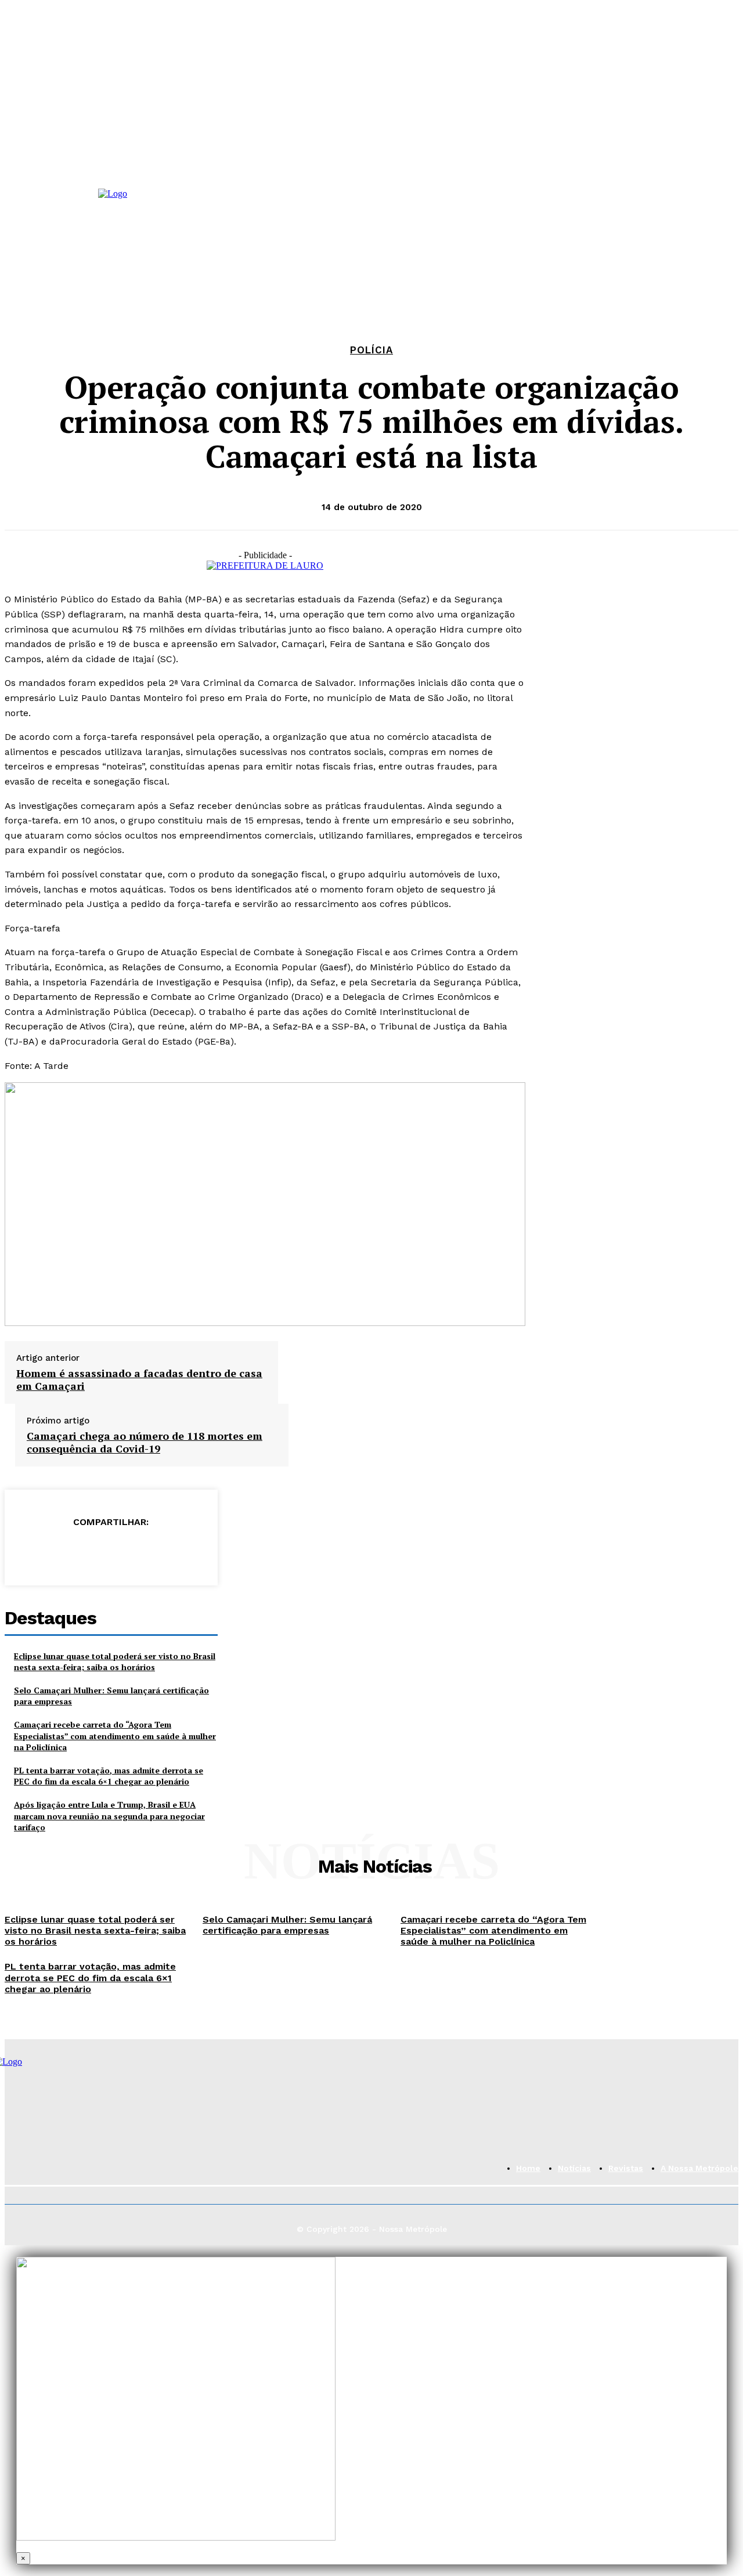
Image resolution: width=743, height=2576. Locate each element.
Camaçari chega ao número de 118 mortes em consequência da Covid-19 (145, 1442)
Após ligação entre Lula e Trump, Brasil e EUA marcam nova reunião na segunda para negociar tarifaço (109, 1816)
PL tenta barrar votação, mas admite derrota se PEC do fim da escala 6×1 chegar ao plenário (109, 1776)
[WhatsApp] (54, 231)
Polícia (371, 350)
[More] (194, 1552)
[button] (307, 235)
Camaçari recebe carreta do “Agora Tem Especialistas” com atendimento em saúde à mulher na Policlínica (115, 1736)
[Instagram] (31, 231)
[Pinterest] (110, 1552)
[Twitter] (68, 1552)
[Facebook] (8, 231)
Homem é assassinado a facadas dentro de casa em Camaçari (139, 1380)
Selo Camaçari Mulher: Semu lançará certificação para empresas (287, 1925)
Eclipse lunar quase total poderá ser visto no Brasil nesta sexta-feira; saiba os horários (115, 1662)
